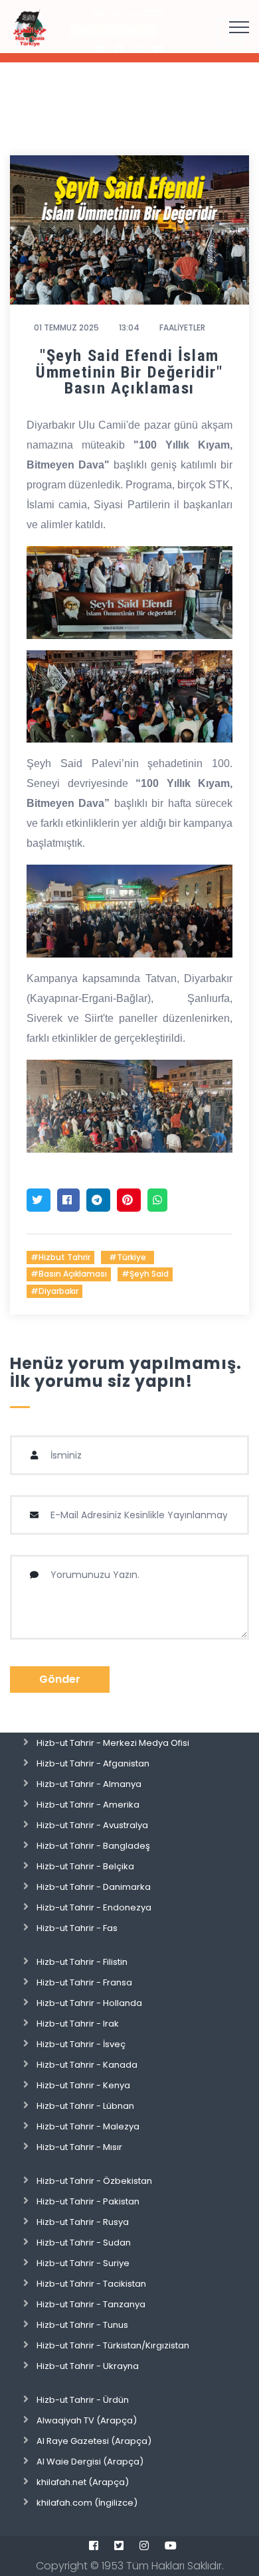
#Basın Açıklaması (69, 1274)
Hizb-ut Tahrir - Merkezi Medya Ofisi (113, 1743)
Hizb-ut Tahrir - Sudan (84, 2243)
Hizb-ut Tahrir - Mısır (79, 2147)
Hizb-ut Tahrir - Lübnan (85, 2106)
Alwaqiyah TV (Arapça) (87, 2420)
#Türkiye (128, 1257)
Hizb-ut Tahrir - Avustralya (92, 1825)
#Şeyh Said (145, 1274)
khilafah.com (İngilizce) (87, 2503)
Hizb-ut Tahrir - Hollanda (89, 2003)
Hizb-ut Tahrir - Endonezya (94, 1907)
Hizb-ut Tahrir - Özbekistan (94, 2181)
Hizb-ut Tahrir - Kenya (83, 2085)
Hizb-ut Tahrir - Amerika (88, 1805)
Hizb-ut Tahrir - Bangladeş (93, 1846)
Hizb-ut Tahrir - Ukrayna (88, 2366)
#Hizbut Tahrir (60, 1257)
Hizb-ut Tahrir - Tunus (82, 2325)
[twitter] (119, 2545)
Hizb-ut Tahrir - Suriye (83, 2263)
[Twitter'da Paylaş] (39, 1200)
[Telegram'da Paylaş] (98, 1200)
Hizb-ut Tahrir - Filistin (82, 1962)
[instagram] (144, 2545)
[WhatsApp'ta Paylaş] (157, 1200)
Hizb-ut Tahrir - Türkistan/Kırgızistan (113, 2345)
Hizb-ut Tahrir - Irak (78, 2024)
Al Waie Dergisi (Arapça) (90, 2462)
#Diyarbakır (54, 1291)
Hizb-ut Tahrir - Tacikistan (91, 2284)
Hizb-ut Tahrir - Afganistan (93, 1763)
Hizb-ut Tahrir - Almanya (89, 1784)
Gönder (60, 1679)
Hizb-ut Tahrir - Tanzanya (91, 2304)
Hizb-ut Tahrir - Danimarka (94, 1887)
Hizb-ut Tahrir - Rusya (83, 2222)
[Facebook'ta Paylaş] (68, 1200)
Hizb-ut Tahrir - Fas (77, 1928)
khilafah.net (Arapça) (83, 2482)
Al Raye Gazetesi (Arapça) (94, 2441)
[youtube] (171, 2545)
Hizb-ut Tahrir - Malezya (88, 2126)
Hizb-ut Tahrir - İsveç (81, 2044)
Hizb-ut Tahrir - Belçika (85, 1866)
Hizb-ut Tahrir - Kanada (87, 2065)
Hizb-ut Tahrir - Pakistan (88, 2201)
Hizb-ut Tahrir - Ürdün (83, 2400)
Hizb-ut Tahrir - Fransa (84, 1982)
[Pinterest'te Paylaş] (129, 1200)
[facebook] (94, 2545)
